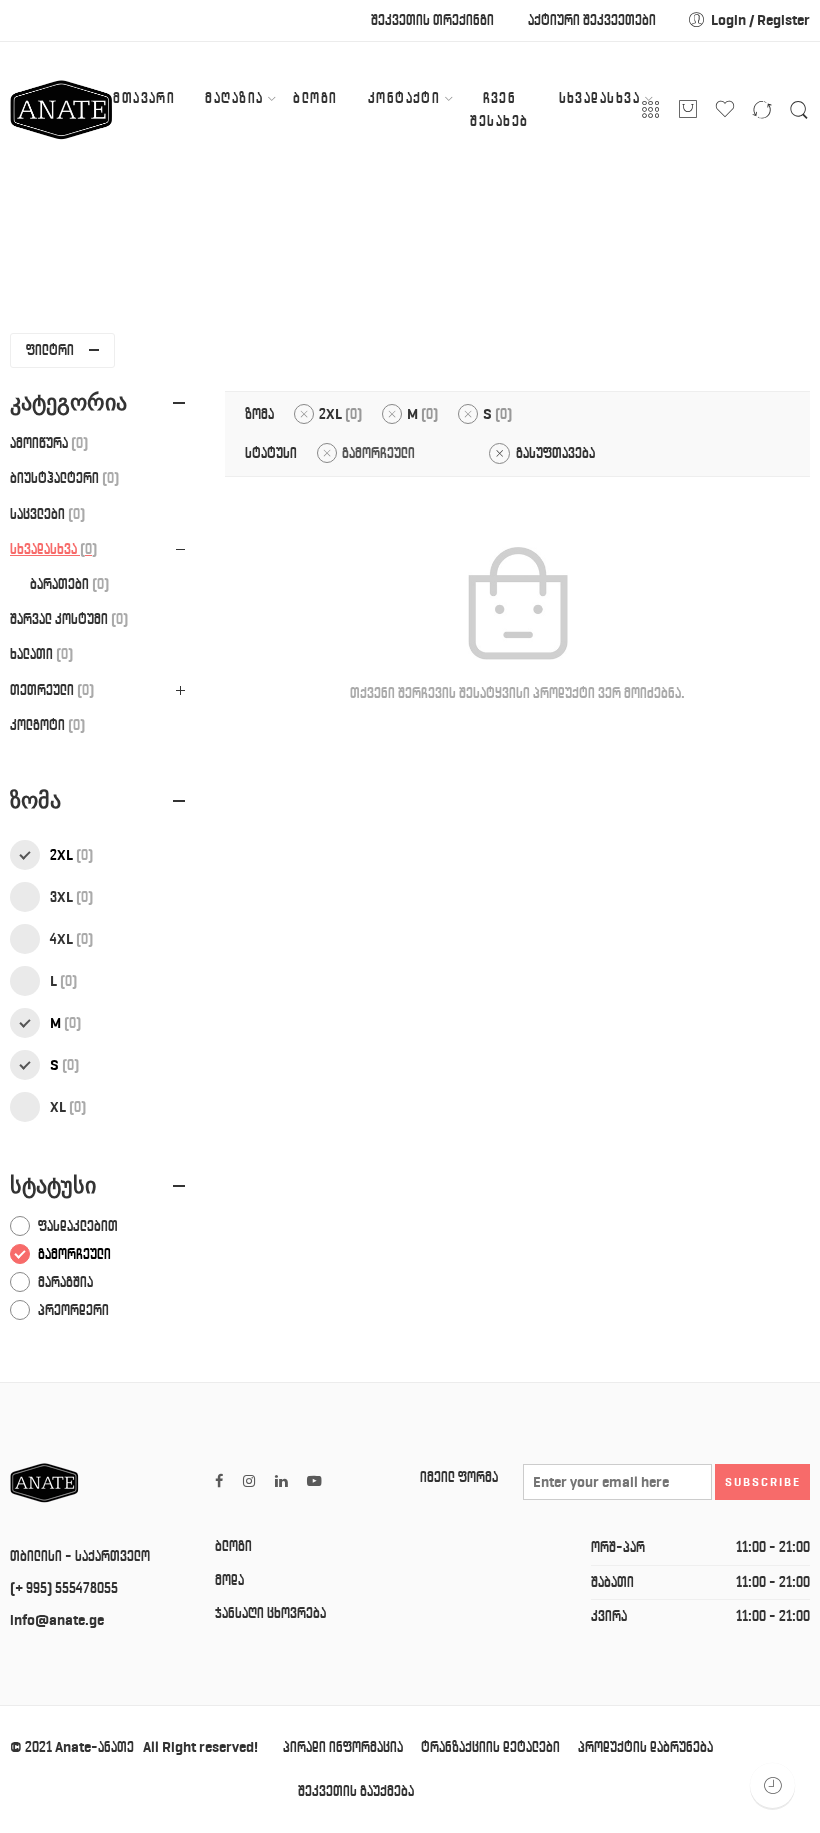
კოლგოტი (45, 725)
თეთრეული (49, 690)
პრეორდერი (73, 1310)
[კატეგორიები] (651, 110)
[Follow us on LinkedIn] (281, 1481)
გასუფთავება (555, 453)
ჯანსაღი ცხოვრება (270, 1613)
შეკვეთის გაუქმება (356, 1791)
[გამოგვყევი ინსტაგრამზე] (249, 1481)
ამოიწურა (46, 443)
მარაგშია (65, 1282)
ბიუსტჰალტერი (62, 478)
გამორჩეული (378, 453)
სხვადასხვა (600, 98)
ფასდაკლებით (78, 1226)
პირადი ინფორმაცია (343, 1747)
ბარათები (67, 584)
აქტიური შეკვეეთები (592, 20)
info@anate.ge (57, 1620)
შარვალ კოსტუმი (66, 619)
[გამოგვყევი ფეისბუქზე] (219, 1481)
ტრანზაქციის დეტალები (490, 1747)
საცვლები (45, 514)
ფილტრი (50, 350)
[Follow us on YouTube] (314, 1481)
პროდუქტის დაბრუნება (645, 1747)
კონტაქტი (404, 98)
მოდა (229, 1580)
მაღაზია (234, 98)
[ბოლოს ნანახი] (772, 1785)
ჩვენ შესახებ (499, 109)
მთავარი (144, 98)
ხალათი (39, 654)
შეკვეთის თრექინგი (432, 20)
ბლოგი (315, 98)
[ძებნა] (799, 110)
